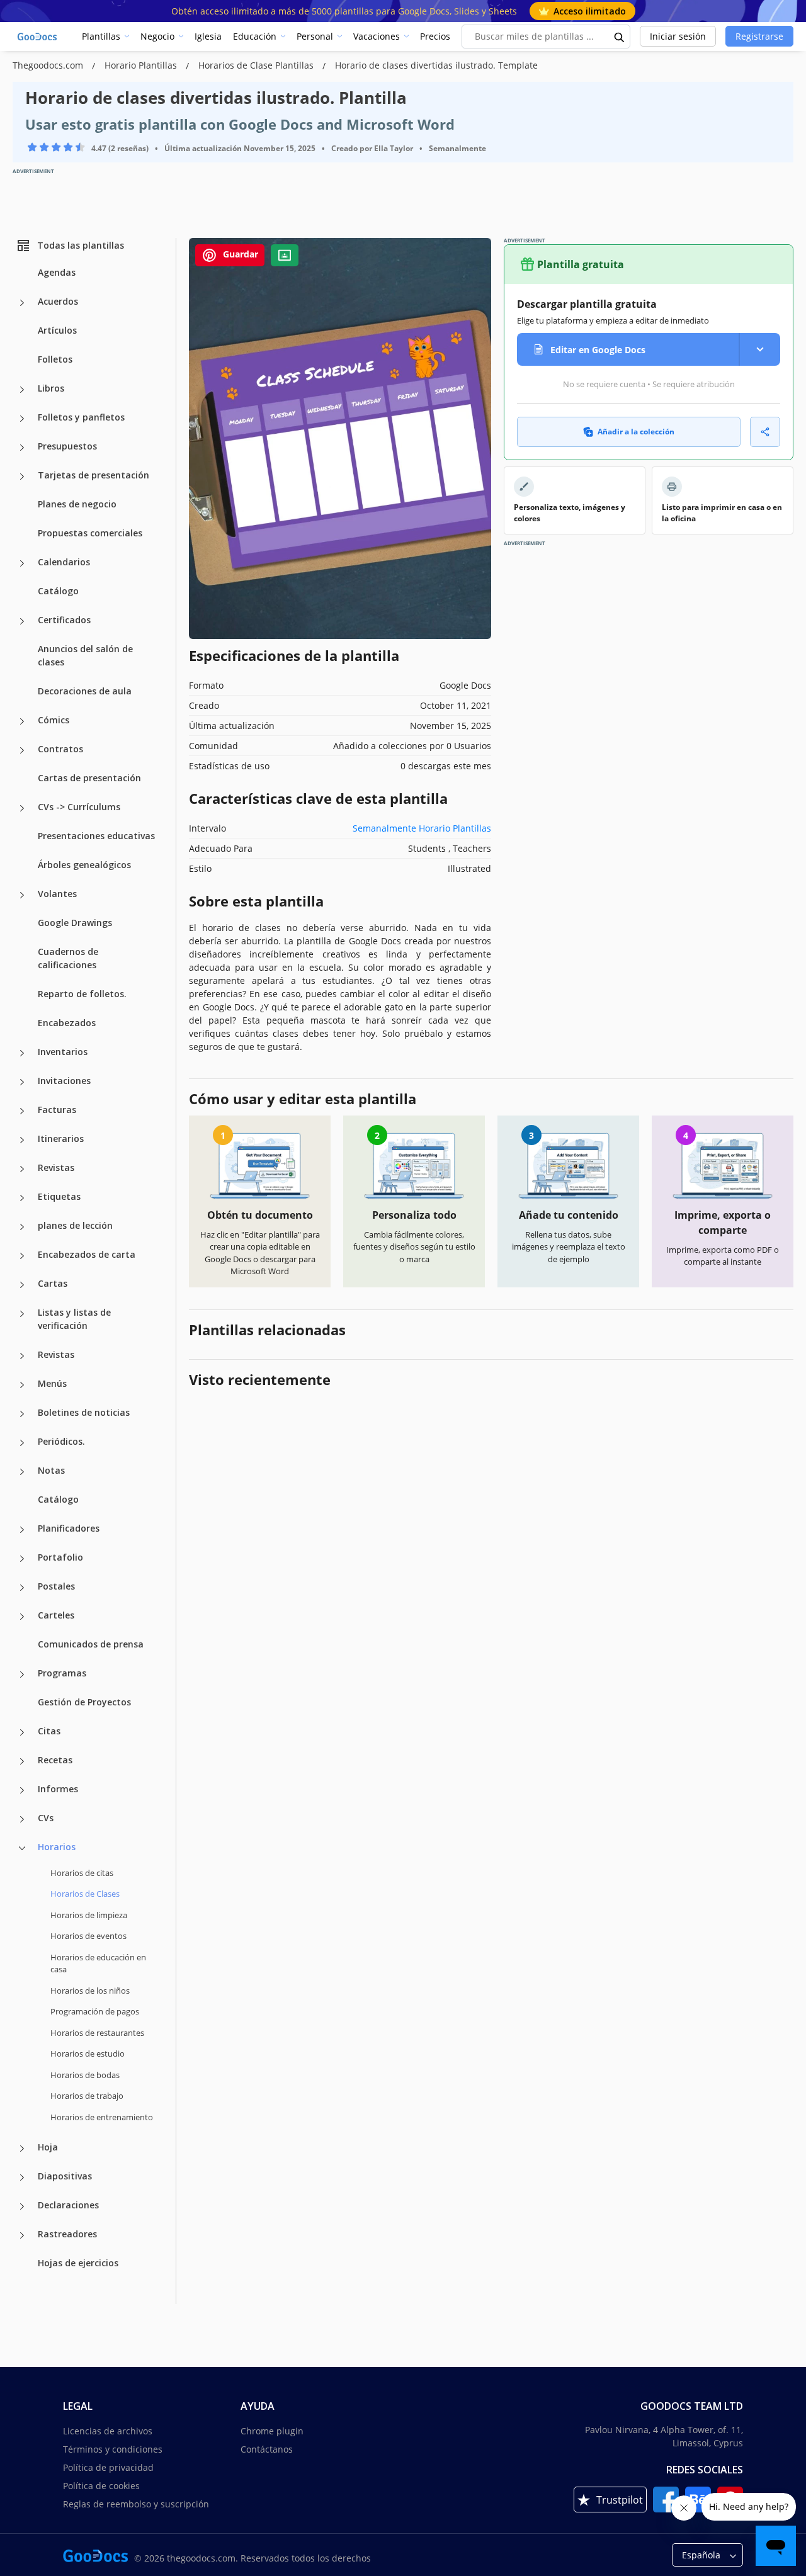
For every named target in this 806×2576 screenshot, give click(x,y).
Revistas (56, 1167)
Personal (315, 36)
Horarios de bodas (85, 2075)
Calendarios (64, 562)
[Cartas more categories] (22, 1285)
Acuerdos (58, 301)
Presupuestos (67, 446)
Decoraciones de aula (85, 691)
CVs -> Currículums (79, 807)
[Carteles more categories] (22, 1617)
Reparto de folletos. (82, 994)
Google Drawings (75, 923)
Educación (255, 36)
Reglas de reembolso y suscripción (136, 2504)
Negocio (157, 36)
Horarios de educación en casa (98, 1963)
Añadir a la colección (636, 432)
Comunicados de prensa (91, 1644)
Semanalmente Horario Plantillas (422, 828)
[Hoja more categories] (22, 2149)
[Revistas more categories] (22, 1169)
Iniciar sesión (678, 36)
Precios (435, 36)
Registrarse (759, 36)
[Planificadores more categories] (22, 1530)
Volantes (57, 894)
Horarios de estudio (88, 2053)
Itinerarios (61, 1138)
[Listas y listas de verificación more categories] (22, 1314)
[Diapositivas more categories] (22, 2178)
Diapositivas (65, 2176)
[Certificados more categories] (22, 621)
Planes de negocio (77, 504)
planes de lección (75, 1225)
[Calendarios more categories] (22, 563)
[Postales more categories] (22, 1588)
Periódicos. (61, 1441)
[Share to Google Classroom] (285, 255)
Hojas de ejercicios (78, 2263)
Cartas (53, 1283)
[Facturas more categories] (22, 1111)
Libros (51, 388)
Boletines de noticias (84, 1412)
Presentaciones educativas (96, 836)
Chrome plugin (272, 2431)
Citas (49, 1731)
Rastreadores (67, 2234)
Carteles (56, 1615)
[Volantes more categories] (22, 895)
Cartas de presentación (89, 778)
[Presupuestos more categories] (22, 448)
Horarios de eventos (88, 1936)
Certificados (64, 620)
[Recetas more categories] (22, 1761)
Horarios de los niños (90, 1991)
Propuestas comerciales (90, 533)
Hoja (48, 2147)
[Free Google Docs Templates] (38, 37)
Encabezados (67, 1023)
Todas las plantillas (81, 245)
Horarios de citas (82, 1873)
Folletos (55, 359)
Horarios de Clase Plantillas (257, 65)
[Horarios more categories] (22, 1848)
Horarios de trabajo (87, 2096)
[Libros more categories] (22, 390)
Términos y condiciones (113, 2449)
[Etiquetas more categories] (22, 1198)
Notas (51, 1470)
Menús (52, 1383)
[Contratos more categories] (22, 750)
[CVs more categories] (22, 1819)
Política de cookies (101, 2486)
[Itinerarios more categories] (22, 1140)
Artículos (57, 330)
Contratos (60, 749)
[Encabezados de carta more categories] (22, 1256)
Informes (58, 1789)
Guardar (239, 254)
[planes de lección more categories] (22, 1227)
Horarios (57, 1847)
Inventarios (63, 1052)
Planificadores (69, 1528)
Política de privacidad (108, 2467)
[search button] (620, 37)
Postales (56, 1586)
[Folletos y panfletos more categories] (22, 419)
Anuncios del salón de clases (85, 655)
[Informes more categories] (22, 1790)
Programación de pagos (95, 2011)
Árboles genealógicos (84, 865)
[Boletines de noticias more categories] (22, 1414)
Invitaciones (64, 1081)
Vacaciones (377, 36)
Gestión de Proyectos (84, 1702)
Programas (62, 1673)
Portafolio (60, 1557)
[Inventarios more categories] (22, 1053)
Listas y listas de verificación (74, 1319)
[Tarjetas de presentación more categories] (22, 477)
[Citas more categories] (22, 1732)
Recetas (55, 1760)
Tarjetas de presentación (94, 475)
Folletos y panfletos (81, 417)
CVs (46, 1818)
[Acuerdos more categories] (22, 303)
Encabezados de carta (87, 1254)
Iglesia (208, 36)
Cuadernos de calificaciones (68, 958)
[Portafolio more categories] (22, 1559)
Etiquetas (59, 1196)
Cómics (54, 720)
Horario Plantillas (142, 65)
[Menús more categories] (22, 1385)
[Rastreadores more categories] (22, 2235)
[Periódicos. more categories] (22, 1443)
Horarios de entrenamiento (102, 2117)
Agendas (57, 272)
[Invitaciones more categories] (22, 1082)
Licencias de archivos (108, 2431)
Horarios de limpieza (89, 1915)
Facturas (57, 1110)
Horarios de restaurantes (97, 2033)
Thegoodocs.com (49, 65)
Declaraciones (68, 2205)
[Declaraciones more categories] (22, 2206)
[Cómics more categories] (22, 721)
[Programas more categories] (22, 1675)
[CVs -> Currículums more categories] (22, 808)
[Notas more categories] (22, 1472)
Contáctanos (267, 2449)
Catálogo (58, 591)
